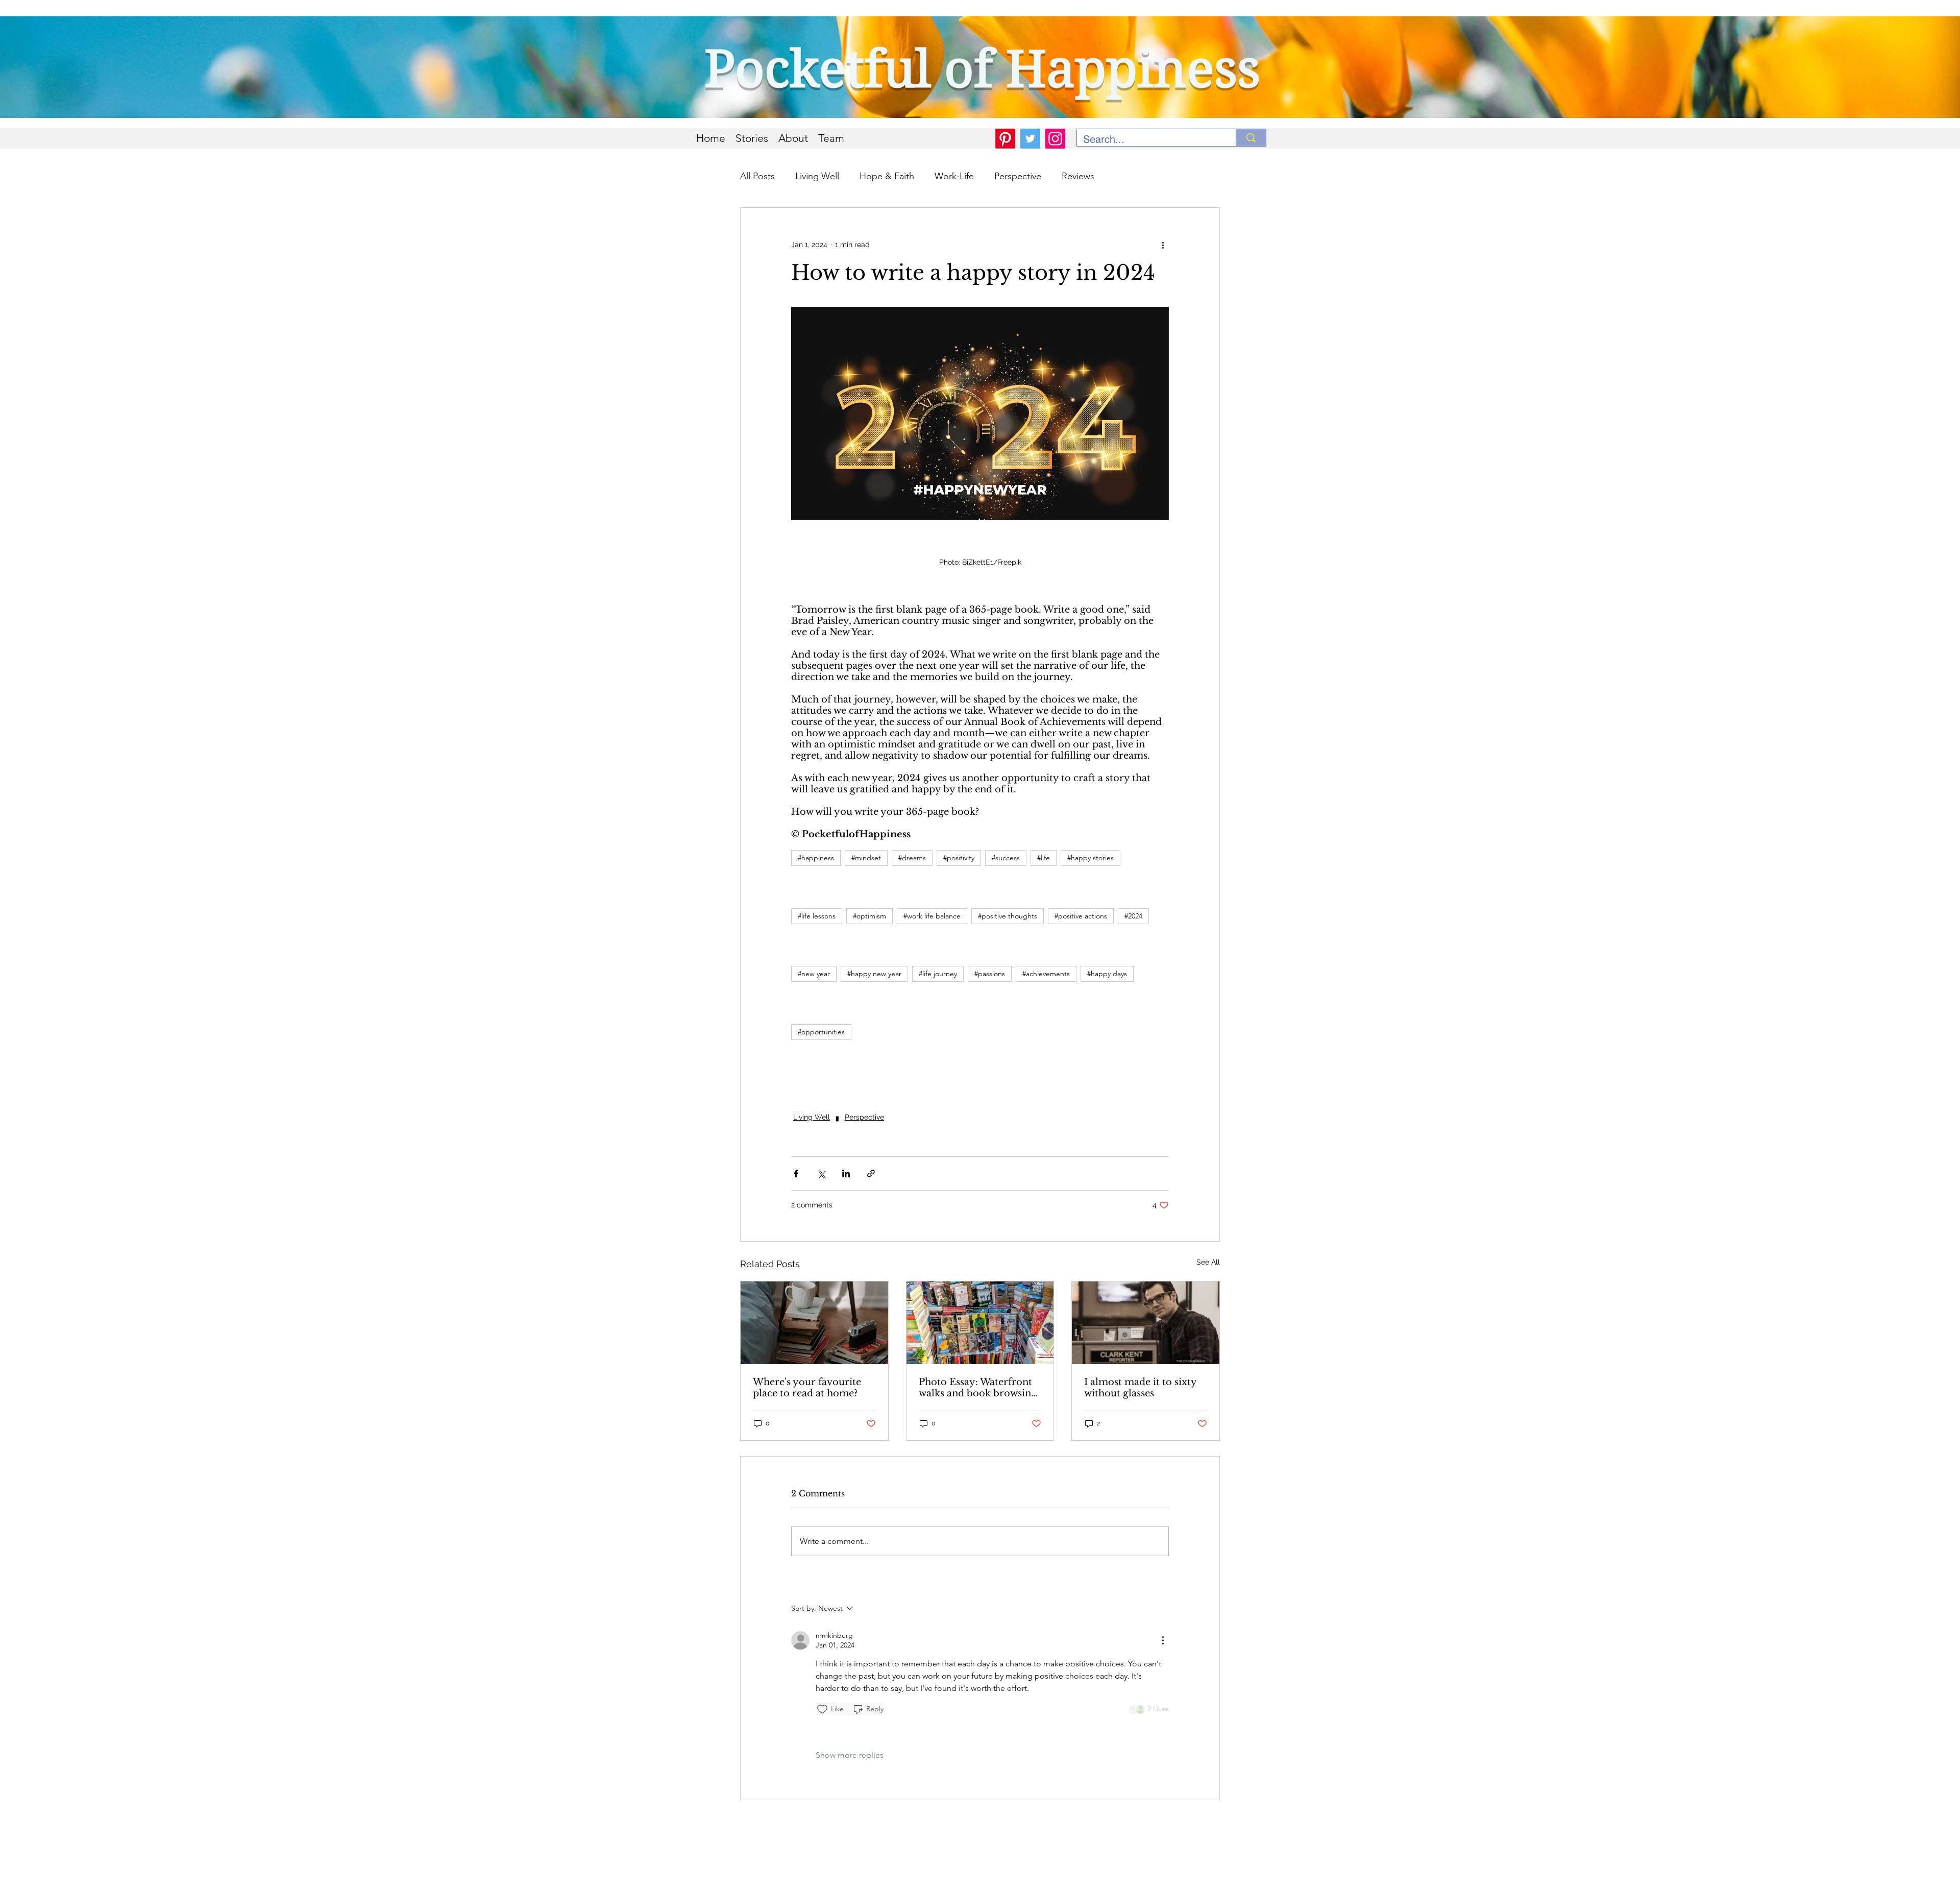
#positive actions (1081, 916)
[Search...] (1251, 138)
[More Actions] (1163, 1640)
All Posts (757, 176)
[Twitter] (1030, 139)
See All (1208, 1262)
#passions (990, 974)
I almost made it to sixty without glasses (1140, 1388)
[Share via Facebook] (796, 1173)
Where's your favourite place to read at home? (807, 1388)
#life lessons (817, 916)
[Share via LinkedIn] (846, 1173)
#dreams (912, 858)
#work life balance (932, 916)
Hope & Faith (887, 176)
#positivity (959, 858)
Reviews (1078, 176)
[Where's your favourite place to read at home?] (814, 1323)
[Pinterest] (1005, 139)
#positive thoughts (1008, 916)
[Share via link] (871, 1173)
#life (1044, 858)
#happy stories (1091, 858)
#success (1006, 858)
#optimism (869, 916)
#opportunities (821, 1032)
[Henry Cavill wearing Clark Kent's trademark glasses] (1146, 1323)
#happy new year (874, 974)
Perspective (1018, 176)
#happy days (1107, 974)
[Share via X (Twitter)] (821, 1173)
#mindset (866, 858)
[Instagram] (1055, 139)
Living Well (817, 176)
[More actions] (1163, 245)
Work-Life (954, 176)
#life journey (938, 974)
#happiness (816, 858)
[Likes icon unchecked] (822, 1709)
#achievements (1046, 974)
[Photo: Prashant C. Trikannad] (980, 1323)
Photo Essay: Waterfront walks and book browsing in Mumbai (978, 1388)
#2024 (1133, 916)
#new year (814, 974)
